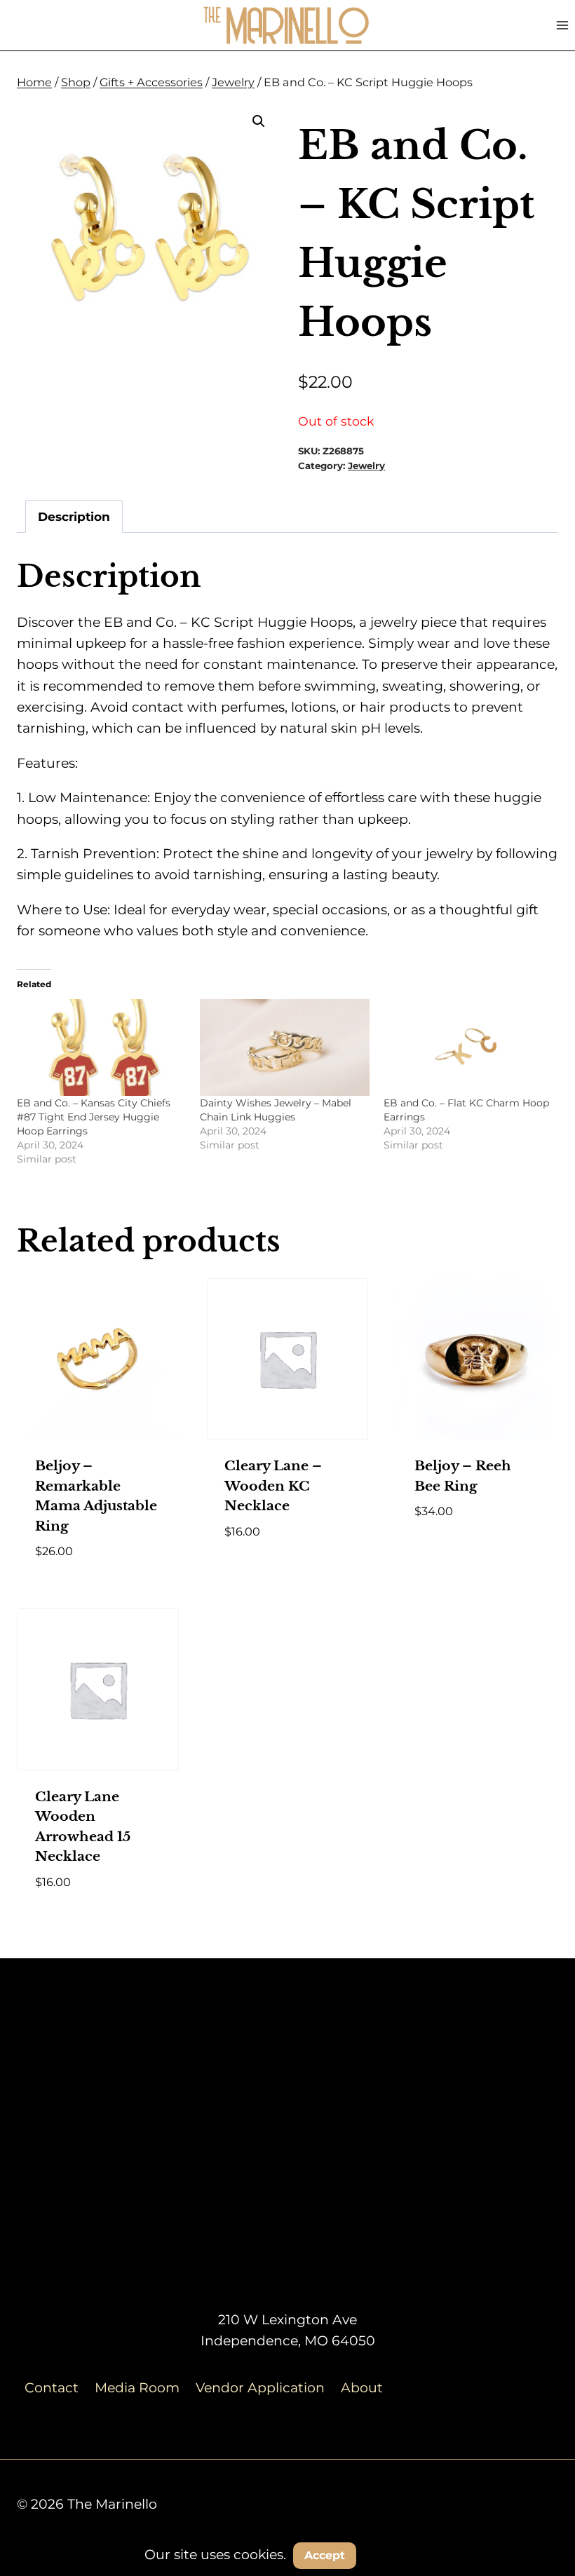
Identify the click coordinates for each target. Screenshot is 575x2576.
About (362, 2388)
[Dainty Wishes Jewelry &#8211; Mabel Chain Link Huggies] (284, 1048)
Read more (452, 1553)
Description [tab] (74, 516)
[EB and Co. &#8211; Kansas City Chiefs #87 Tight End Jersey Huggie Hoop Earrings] (101, 1048)
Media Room (137, 2388)
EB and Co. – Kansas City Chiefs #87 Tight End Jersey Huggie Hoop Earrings (94, 1117)
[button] (259, 121)
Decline (399, 2555)
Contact (52, 2388)
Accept (325, 2555)
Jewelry (366, 466)
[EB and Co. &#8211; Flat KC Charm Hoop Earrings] (468, 1048)
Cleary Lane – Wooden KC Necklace (273, 1486)
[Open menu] (562, 25)
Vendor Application (260, 2388)
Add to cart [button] (266, 1572)
